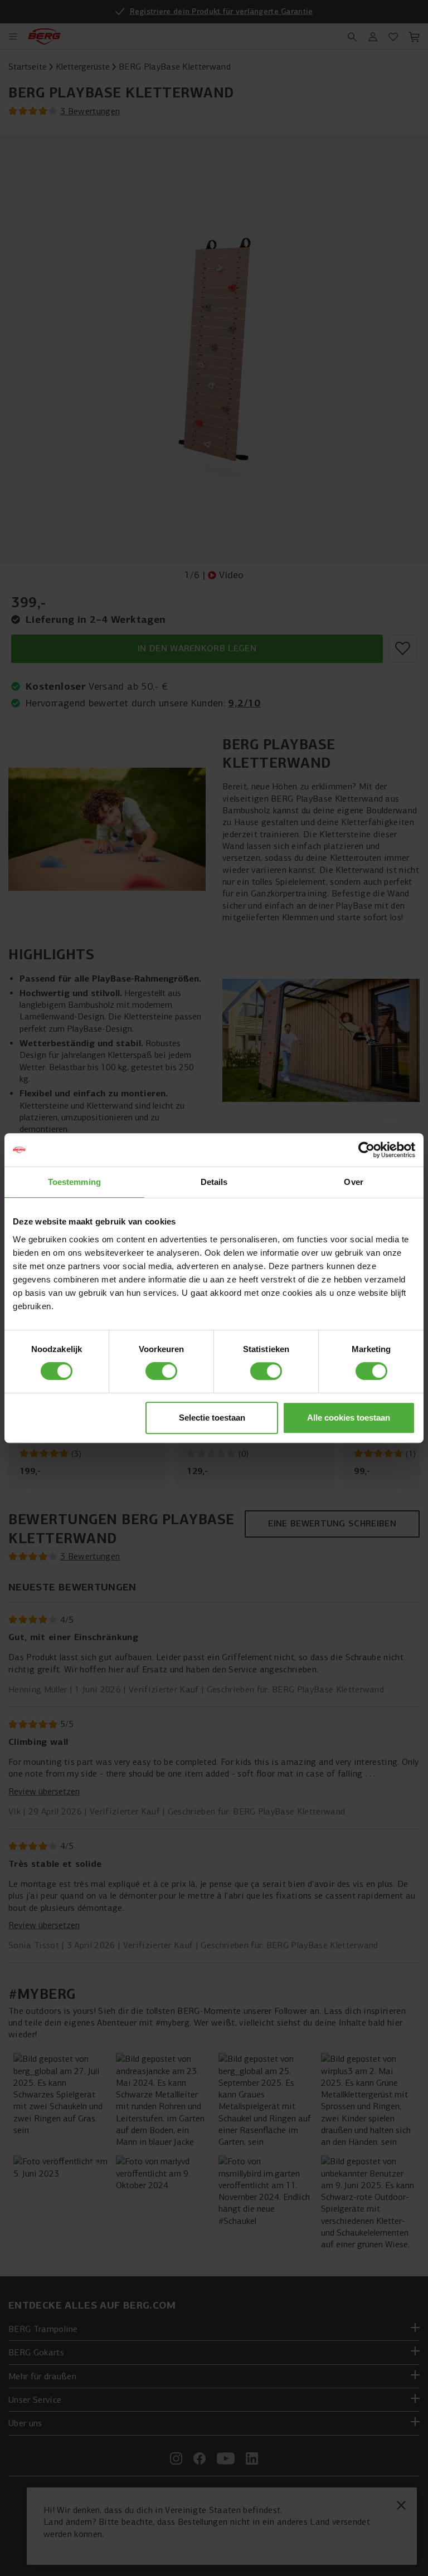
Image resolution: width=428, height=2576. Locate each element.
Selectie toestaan (212, 1418)
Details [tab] (214, 1182)
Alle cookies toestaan (349, 1418)
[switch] (161, 1371)
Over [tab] (353, 1182)
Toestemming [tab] (74, 1182)
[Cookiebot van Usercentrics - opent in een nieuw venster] (366, 1150)
